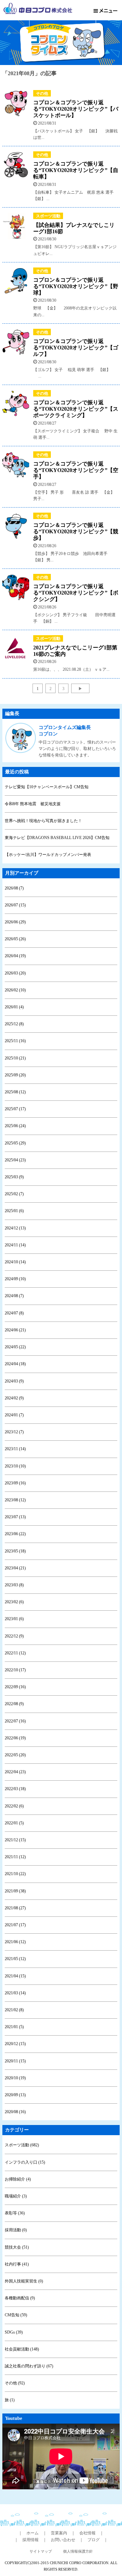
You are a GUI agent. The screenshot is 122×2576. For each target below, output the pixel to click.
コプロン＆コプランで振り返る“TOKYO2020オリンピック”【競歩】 (76, 531)
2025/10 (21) (15, 1058)
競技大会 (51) (17, 2247)
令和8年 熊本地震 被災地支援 (33, 804)
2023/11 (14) (15, 1449)
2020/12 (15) (15, 2044)
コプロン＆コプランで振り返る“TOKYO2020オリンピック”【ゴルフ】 (76, 348)
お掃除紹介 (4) (18, 2179)
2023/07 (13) (15, 1517)
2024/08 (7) (14, 1296)
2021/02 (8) (14, 2010)
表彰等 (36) (15, 2213)
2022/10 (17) (15, 1670)
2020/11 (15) (15, 2061)
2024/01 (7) (14, 1415)
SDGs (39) (14, 2332)
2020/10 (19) (15, 2078)
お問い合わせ (63, 2540)
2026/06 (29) (15, 922)
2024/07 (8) (14, 1313)
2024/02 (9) (14, 1398)
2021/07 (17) (15, 1925)
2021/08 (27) (15, 1908)
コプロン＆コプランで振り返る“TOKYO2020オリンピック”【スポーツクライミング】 (76, 409)
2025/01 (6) (14, 1211)
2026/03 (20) (15, 973)
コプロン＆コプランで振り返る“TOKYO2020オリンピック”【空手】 (76, 470)
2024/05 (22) (15, 1347)
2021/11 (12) (15, 1857)
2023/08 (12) (15, 1500)
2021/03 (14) (15, 1993)
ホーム (33, 2533)
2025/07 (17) (15, 1109)
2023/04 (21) (15, 1568)
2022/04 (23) (15, 1772)
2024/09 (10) (15, 1279)
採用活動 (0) (16, 2230)
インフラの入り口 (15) (25, 2162)
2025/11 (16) (15, 1041)
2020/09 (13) (15, 2095)
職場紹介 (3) (16, 2196)
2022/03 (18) (15, 1789)
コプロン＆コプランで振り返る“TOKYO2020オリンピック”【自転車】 (76, 170)
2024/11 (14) (15, 1245)
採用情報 (30, 2540)
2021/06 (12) (15, 1942)
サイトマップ (41, 2551)
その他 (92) (15, 2383)
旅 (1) (10, 2400)
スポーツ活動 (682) (22, 2145)
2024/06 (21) (15, 1330)
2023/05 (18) (15, 1551)
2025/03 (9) (14, 1177)
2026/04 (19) (15, 956)
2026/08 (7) (14, 888)
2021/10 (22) (15, 1874)
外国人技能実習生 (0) (24, 2281)
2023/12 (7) (14, 1432)
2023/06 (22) (15, 1534)
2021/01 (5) (14, 2027)
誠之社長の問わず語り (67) (29, 2366)
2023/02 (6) (14, 1602)
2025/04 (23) (15, 1160)
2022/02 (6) (14, 1806)
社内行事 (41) (17, 2264)
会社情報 (87, 2533)
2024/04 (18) (15, 1364)
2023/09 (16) (15, 1483)
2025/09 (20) (15, 1075)
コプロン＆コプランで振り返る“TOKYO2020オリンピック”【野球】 (76, 286)
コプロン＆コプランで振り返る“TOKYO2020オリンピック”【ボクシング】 (76, 593)
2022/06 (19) (15, 1738)
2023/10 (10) (15, 1466)
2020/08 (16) (15, 2112)
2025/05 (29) (15, 1143)
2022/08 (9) (14, 1704)
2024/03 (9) (14, 1381)
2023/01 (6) (14, 1619)
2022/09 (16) (15, 1687)
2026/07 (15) (15, 905)
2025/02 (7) (14, 1194)
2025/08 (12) (15, 1092)
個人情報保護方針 (78, 2551)
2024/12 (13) (15, 1228)
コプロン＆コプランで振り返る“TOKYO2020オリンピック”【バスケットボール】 (76, 109)
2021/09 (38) (15, 1891)
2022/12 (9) (14, 1636)
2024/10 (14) (15, 1262)
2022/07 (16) (15, 1721)
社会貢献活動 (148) (22, 2349)
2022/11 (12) (15, 1653)
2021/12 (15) (15, 1840)
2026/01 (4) (14, 1007)
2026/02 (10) (15, 990)
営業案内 (59, 2533)
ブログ (94, 2540)
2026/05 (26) (15, 939)
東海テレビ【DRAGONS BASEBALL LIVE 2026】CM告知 (57, 838)
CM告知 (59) (16, 2315)
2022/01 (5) (14, 1823)
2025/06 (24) (15, 1126)
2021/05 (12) (15, 1959)
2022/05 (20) (15, 1755)
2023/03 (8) (14, 1585)
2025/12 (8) (14, 1024)
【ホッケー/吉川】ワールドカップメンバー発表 (48, 855)
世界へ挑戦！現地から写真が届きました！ (43, 821)
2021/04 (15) (15, 1976)
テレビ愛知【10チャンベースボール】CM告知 (47, 787)
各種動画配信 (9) (20, 2298)
